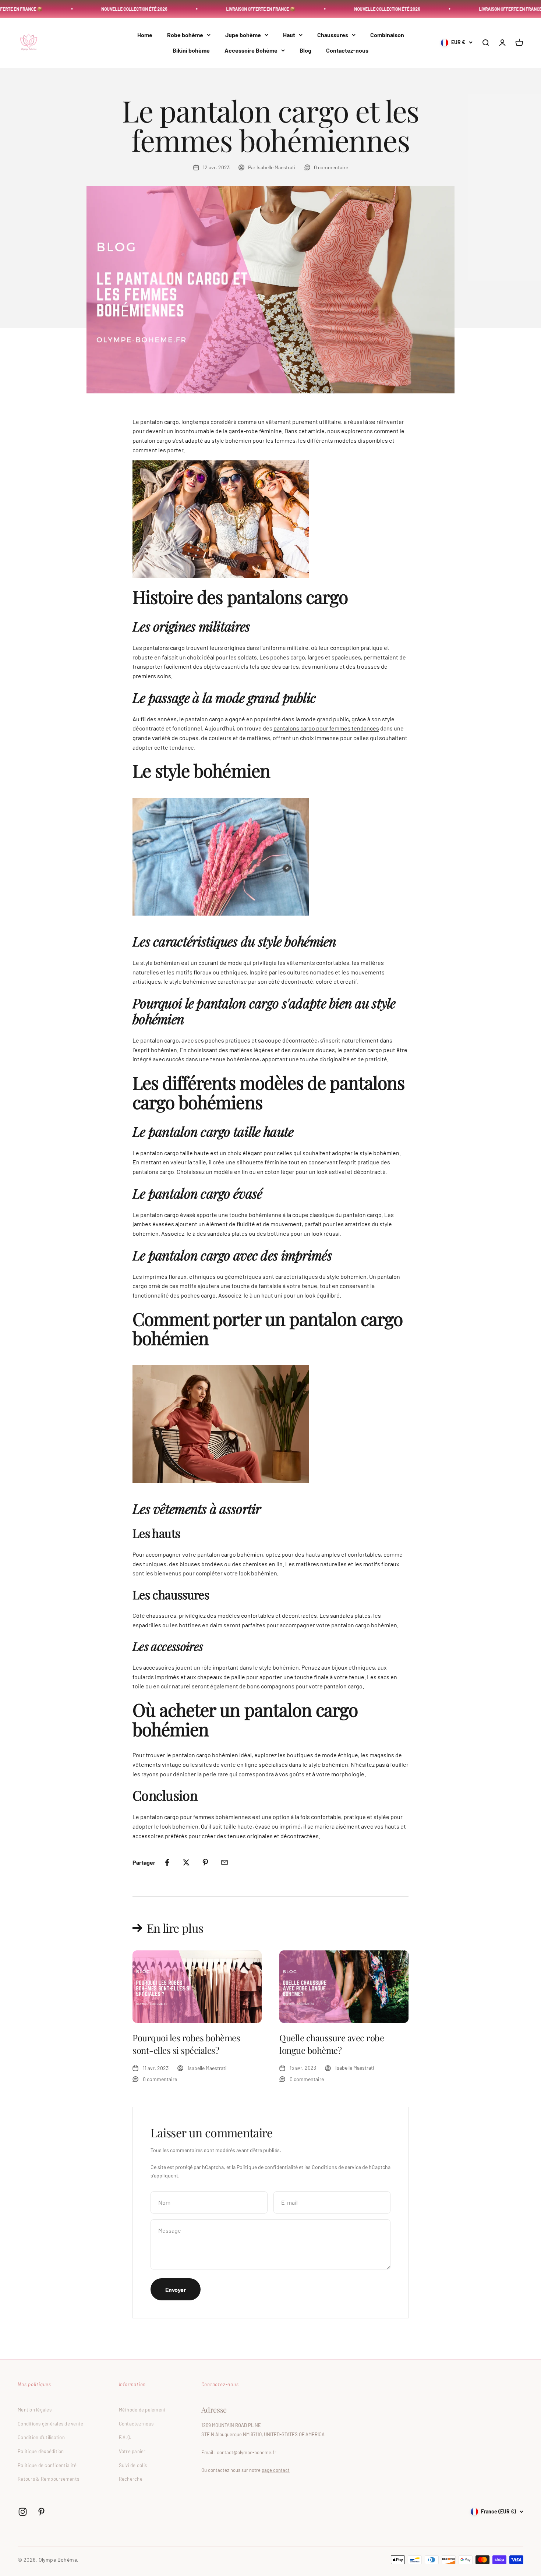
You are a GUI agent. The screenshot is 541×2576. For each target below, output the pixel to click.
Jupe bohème (243, 35)
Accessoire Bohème (251, 50)
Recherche (131, 2479)
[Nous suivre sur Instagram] (23, 2512)
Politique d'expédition (41, 2451)
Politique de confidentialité (267, 2167)
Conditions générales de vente (51, 2424)
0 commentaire (331, 167)
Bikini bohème (191, 50)
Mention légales (35, 2410)
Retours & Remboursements (48, 2479)
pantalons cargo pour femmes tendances (326, 728)
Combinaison (387, 35)
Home (145, 35)
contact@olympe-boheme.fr (247, 2452)
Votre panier (132, 2451)
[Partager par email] (224, 1862)
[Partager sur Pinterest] (205, 1862)
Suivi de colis (133, 2465)
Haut (289, 35)
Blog (305, 50)
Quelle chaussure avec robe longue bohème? (332, 2044)
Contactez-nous (347, 50)
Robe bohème (185, 35)
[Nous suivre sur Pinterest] (41, 2512)
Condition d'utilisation (41, 2437)
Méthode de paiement (142, 2410)
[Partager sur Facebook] (167, 1862)
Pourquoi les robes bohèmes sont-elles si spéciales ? (186, 2044)
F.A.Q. (125, 2437)
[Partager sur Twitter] (186, 1862)
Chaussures (333, 35)
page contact (276, 2470)
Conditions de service (336, 2167)
